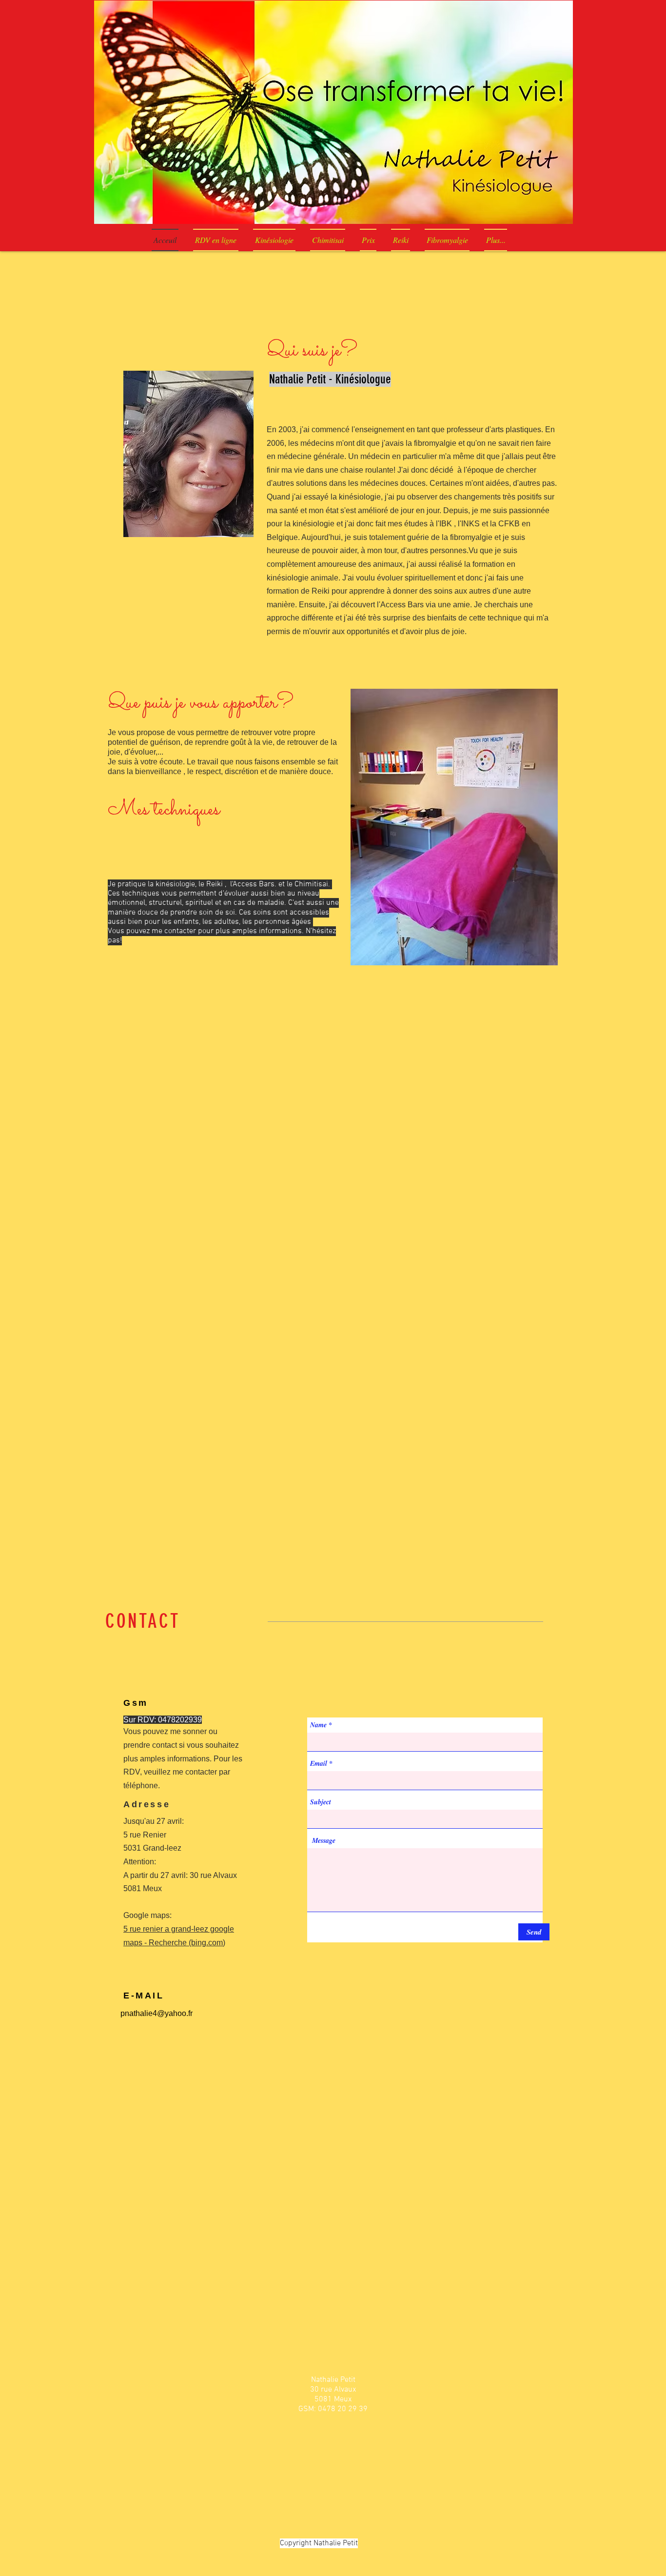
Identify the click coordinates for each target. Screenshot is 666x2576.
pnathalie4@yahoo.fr (157, 2013)
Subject (321, 1802)
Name (318, 1725)
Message (324, 1840)
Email (319, 1763)
